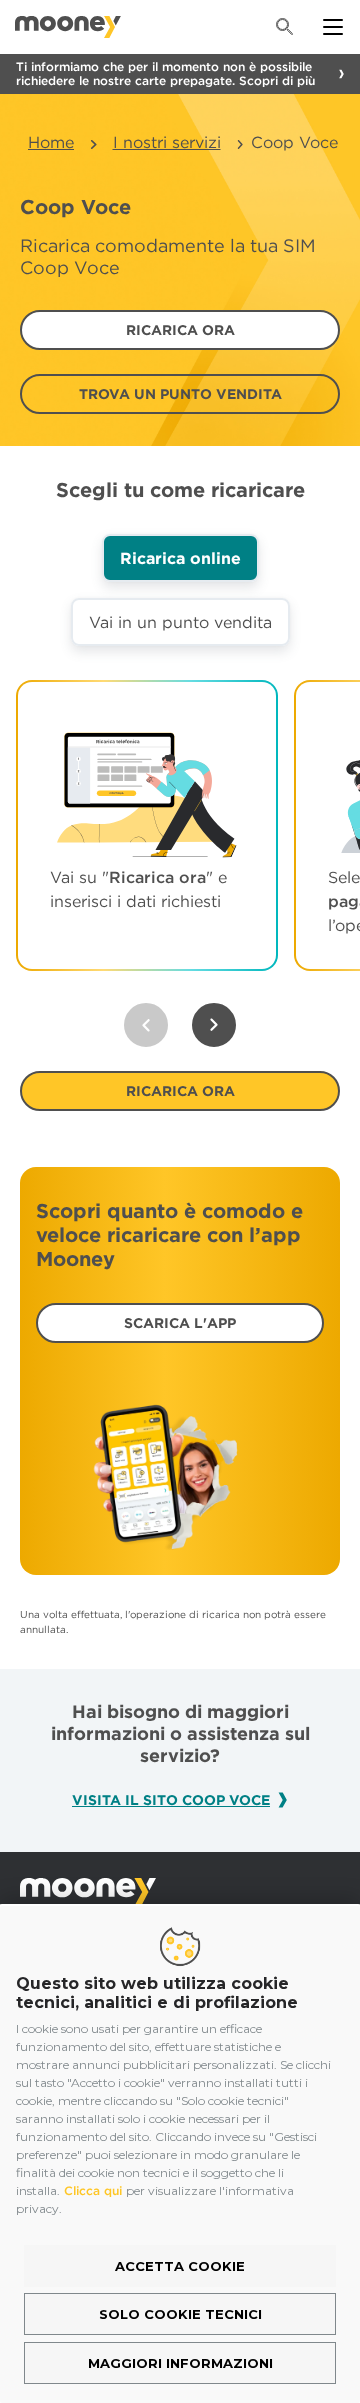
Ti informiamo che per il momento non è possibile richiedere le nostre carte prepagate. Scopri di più (165, 73)
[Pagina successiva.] (214, 1025)
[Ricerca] (285, 27)
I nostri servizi (167, 142)
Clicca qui (93, 2190)
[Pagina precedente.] (146, 1025)
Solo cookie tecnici (180, 2314)
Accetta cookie (180, 2266)
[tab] (180, 558)
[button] (180, 330)
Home (51, 142)
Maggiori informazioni (180, 2363)
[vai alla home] (68, 27)
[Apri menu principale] (333, 27)
